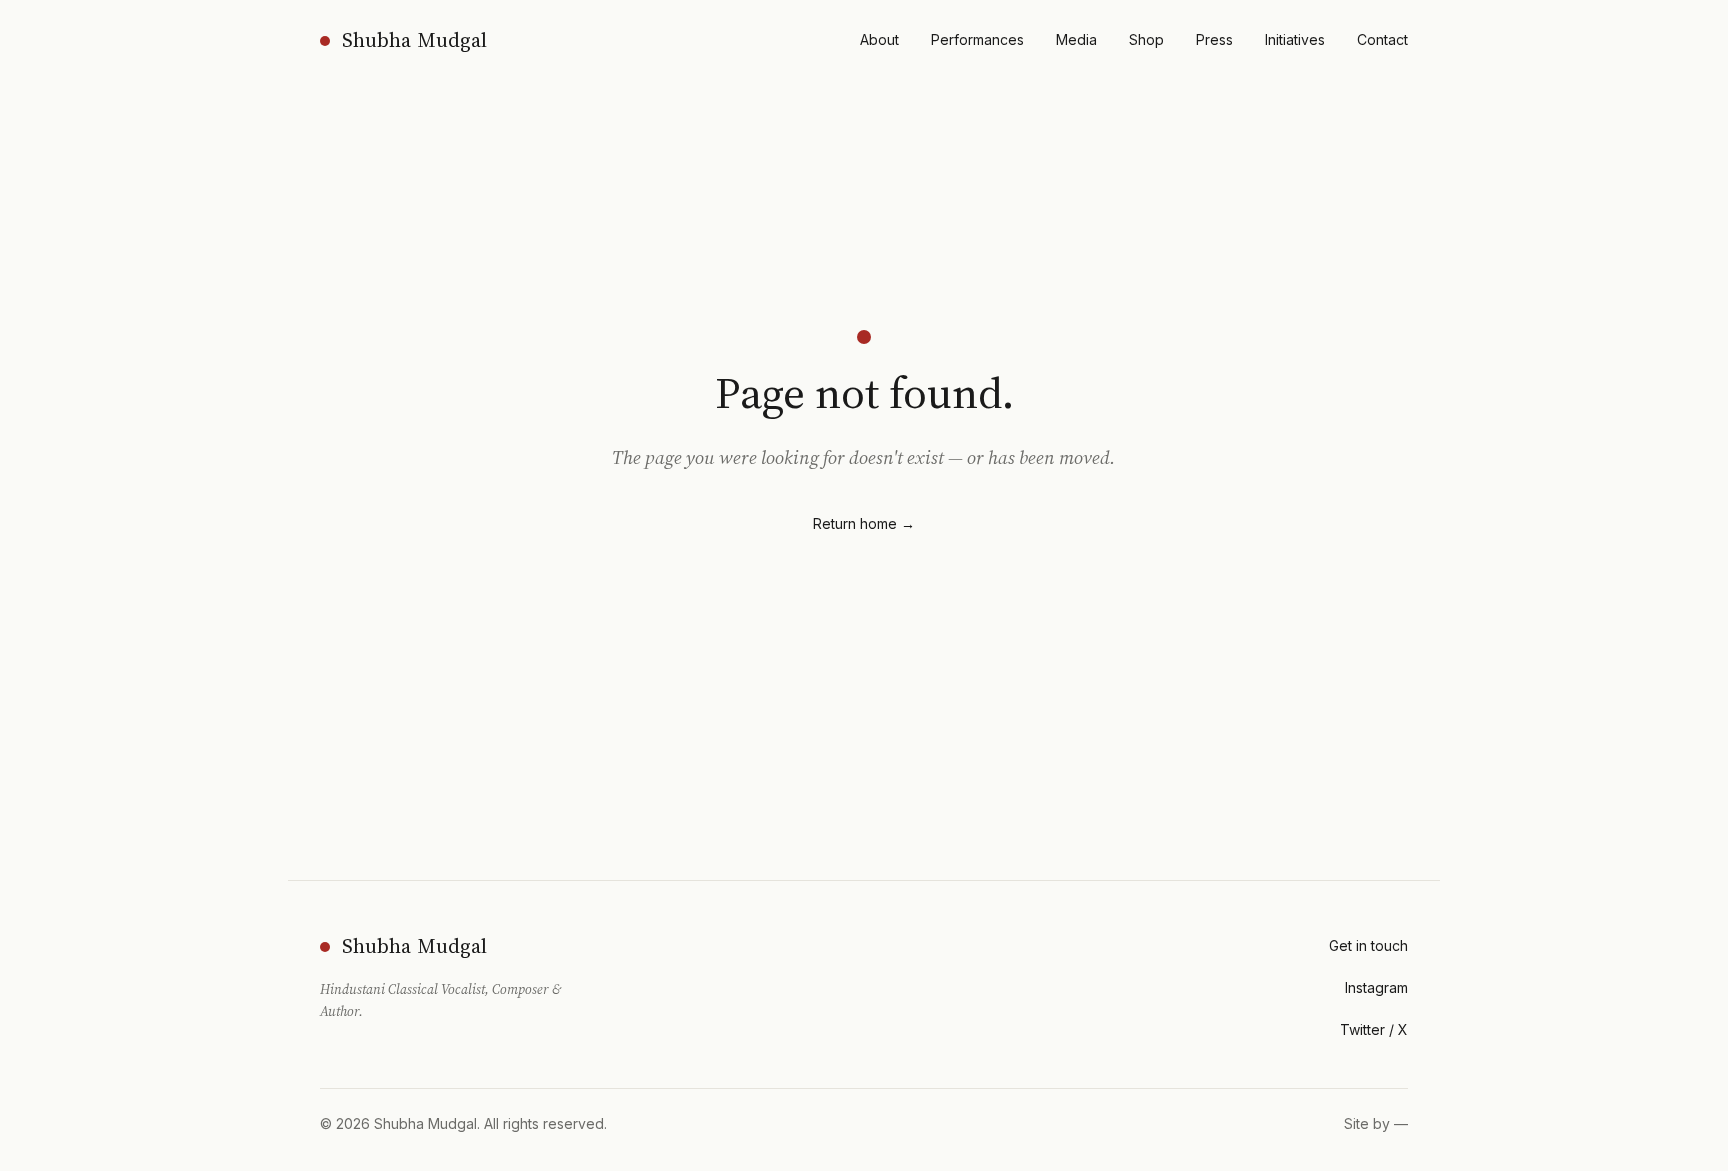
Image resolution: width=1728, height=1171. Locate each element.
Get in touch (1368, 945)
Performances (977, 39)
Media (1076, 39)
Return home (864, 523)
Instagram (1376, 987)
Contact (1382, 39)
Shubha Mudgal (414, 40)
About (879, 39)
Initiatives (1295, 39)
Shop (1146, 39)
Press (1214, 39)
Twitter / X (1374, 1029)
